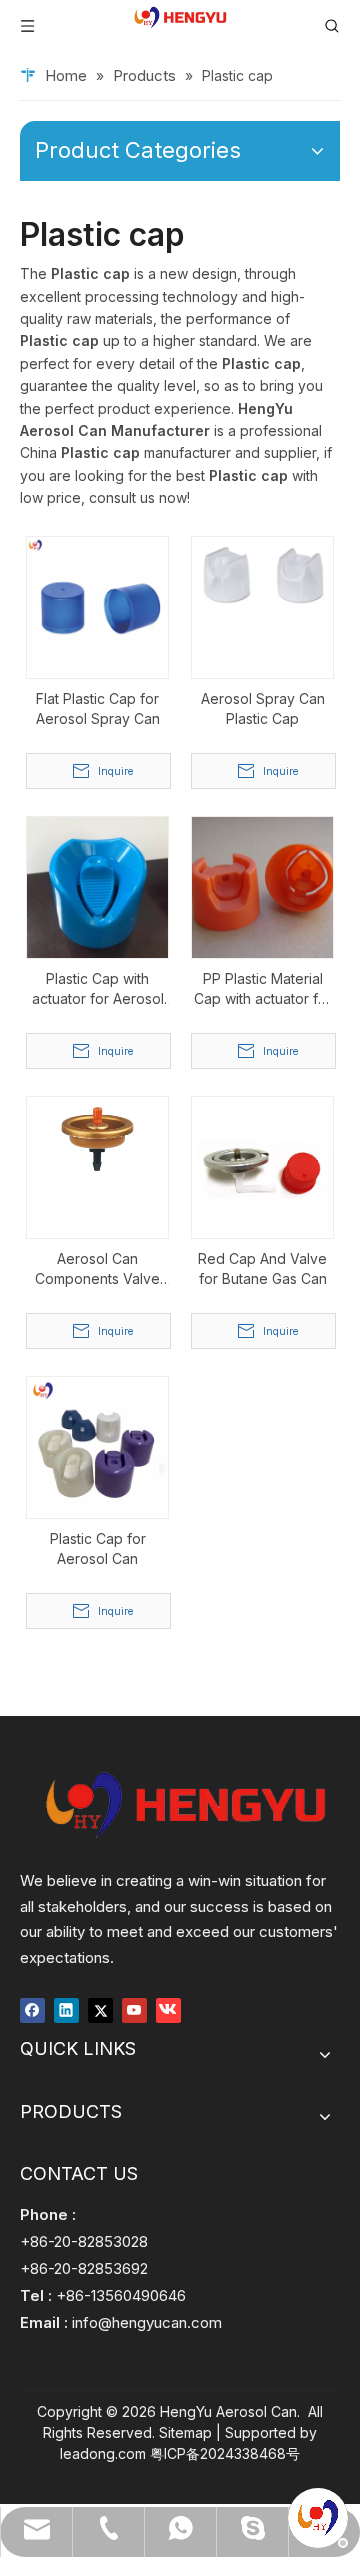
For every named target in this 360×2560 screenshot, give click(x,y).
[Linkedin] (66, 2009)
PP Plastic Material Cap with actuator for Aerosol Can (263, 989)
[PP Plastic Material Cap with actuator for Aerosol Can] (262, 885)
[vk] (168, 2009)
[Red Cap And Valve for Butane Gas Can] (262, 1164)
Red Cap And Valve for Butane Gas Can (262, 1268)
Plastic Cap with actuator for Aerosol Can (98, 989)
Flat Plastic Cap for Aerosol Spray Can (98, 708)
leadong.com (103, 2453)
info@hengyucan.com (147, 2322)
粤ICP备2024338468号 (225, 2453)
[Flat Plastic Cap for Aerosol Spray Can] (97, 605)
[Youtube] (134, 2009)
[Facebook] (32, 2009)
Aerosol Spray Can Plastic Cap (263, 708)
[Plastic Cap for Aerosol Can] (97, 1445)
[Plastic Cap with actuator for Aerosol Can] (97, 885)
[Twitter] (100, 2009)
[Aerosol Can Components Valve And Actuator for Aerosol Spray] (97, 1148)
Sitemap (185, 2432)
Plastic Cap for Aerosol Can (98, 1548)
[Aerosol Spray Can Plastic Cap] (262, 573)
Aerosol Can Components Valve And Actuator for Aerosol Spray (97, 1269)
